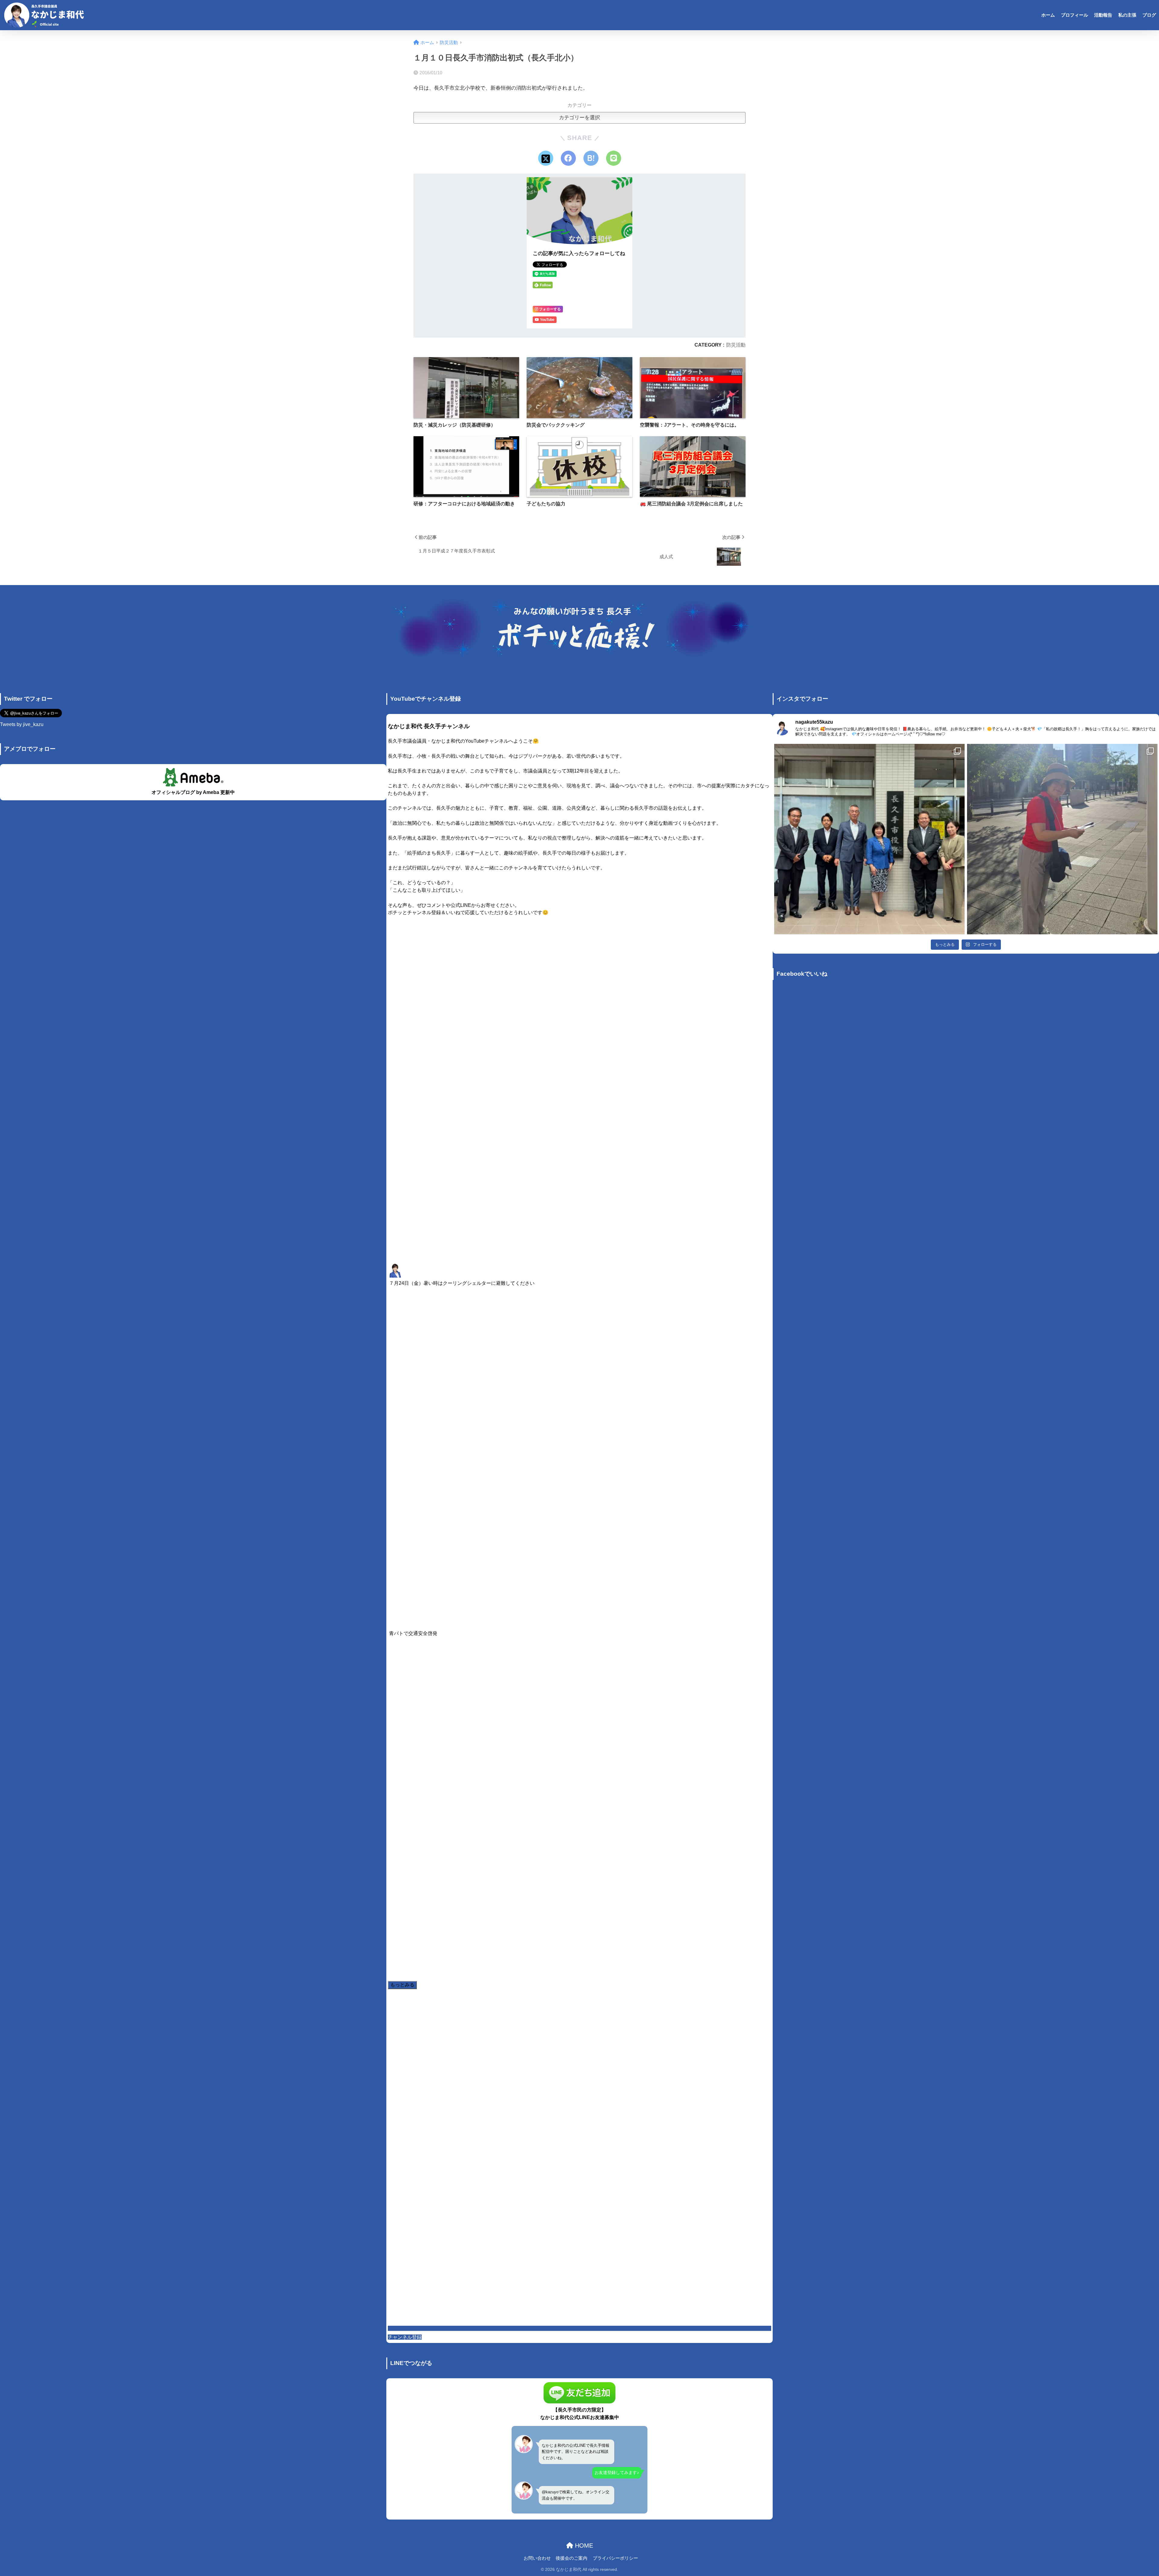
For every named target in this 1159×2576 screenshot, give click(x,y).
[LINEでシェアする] (614, 158)
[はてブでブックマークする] (591, 158)
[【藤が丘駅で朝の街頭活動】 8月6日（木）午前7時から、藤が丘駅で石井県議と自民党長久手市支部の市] (1062, 839)
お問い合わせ (537, 2558)
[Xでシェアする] (546, 158)
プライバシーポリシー (615, 2558)
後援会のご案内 (572, 2558)
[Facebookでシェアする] (568, 158)
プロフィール (1074, 15)
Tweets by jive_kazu (22, 724)
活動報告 (1103, 15)
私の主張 (1127, 15)
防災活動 (736, 345)
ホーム (1048, 15)
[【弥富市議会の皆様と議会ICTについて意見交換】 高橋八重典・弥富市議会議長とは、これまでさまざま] (869, 839)
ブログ (1149, 15)
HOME (583, 2546)
